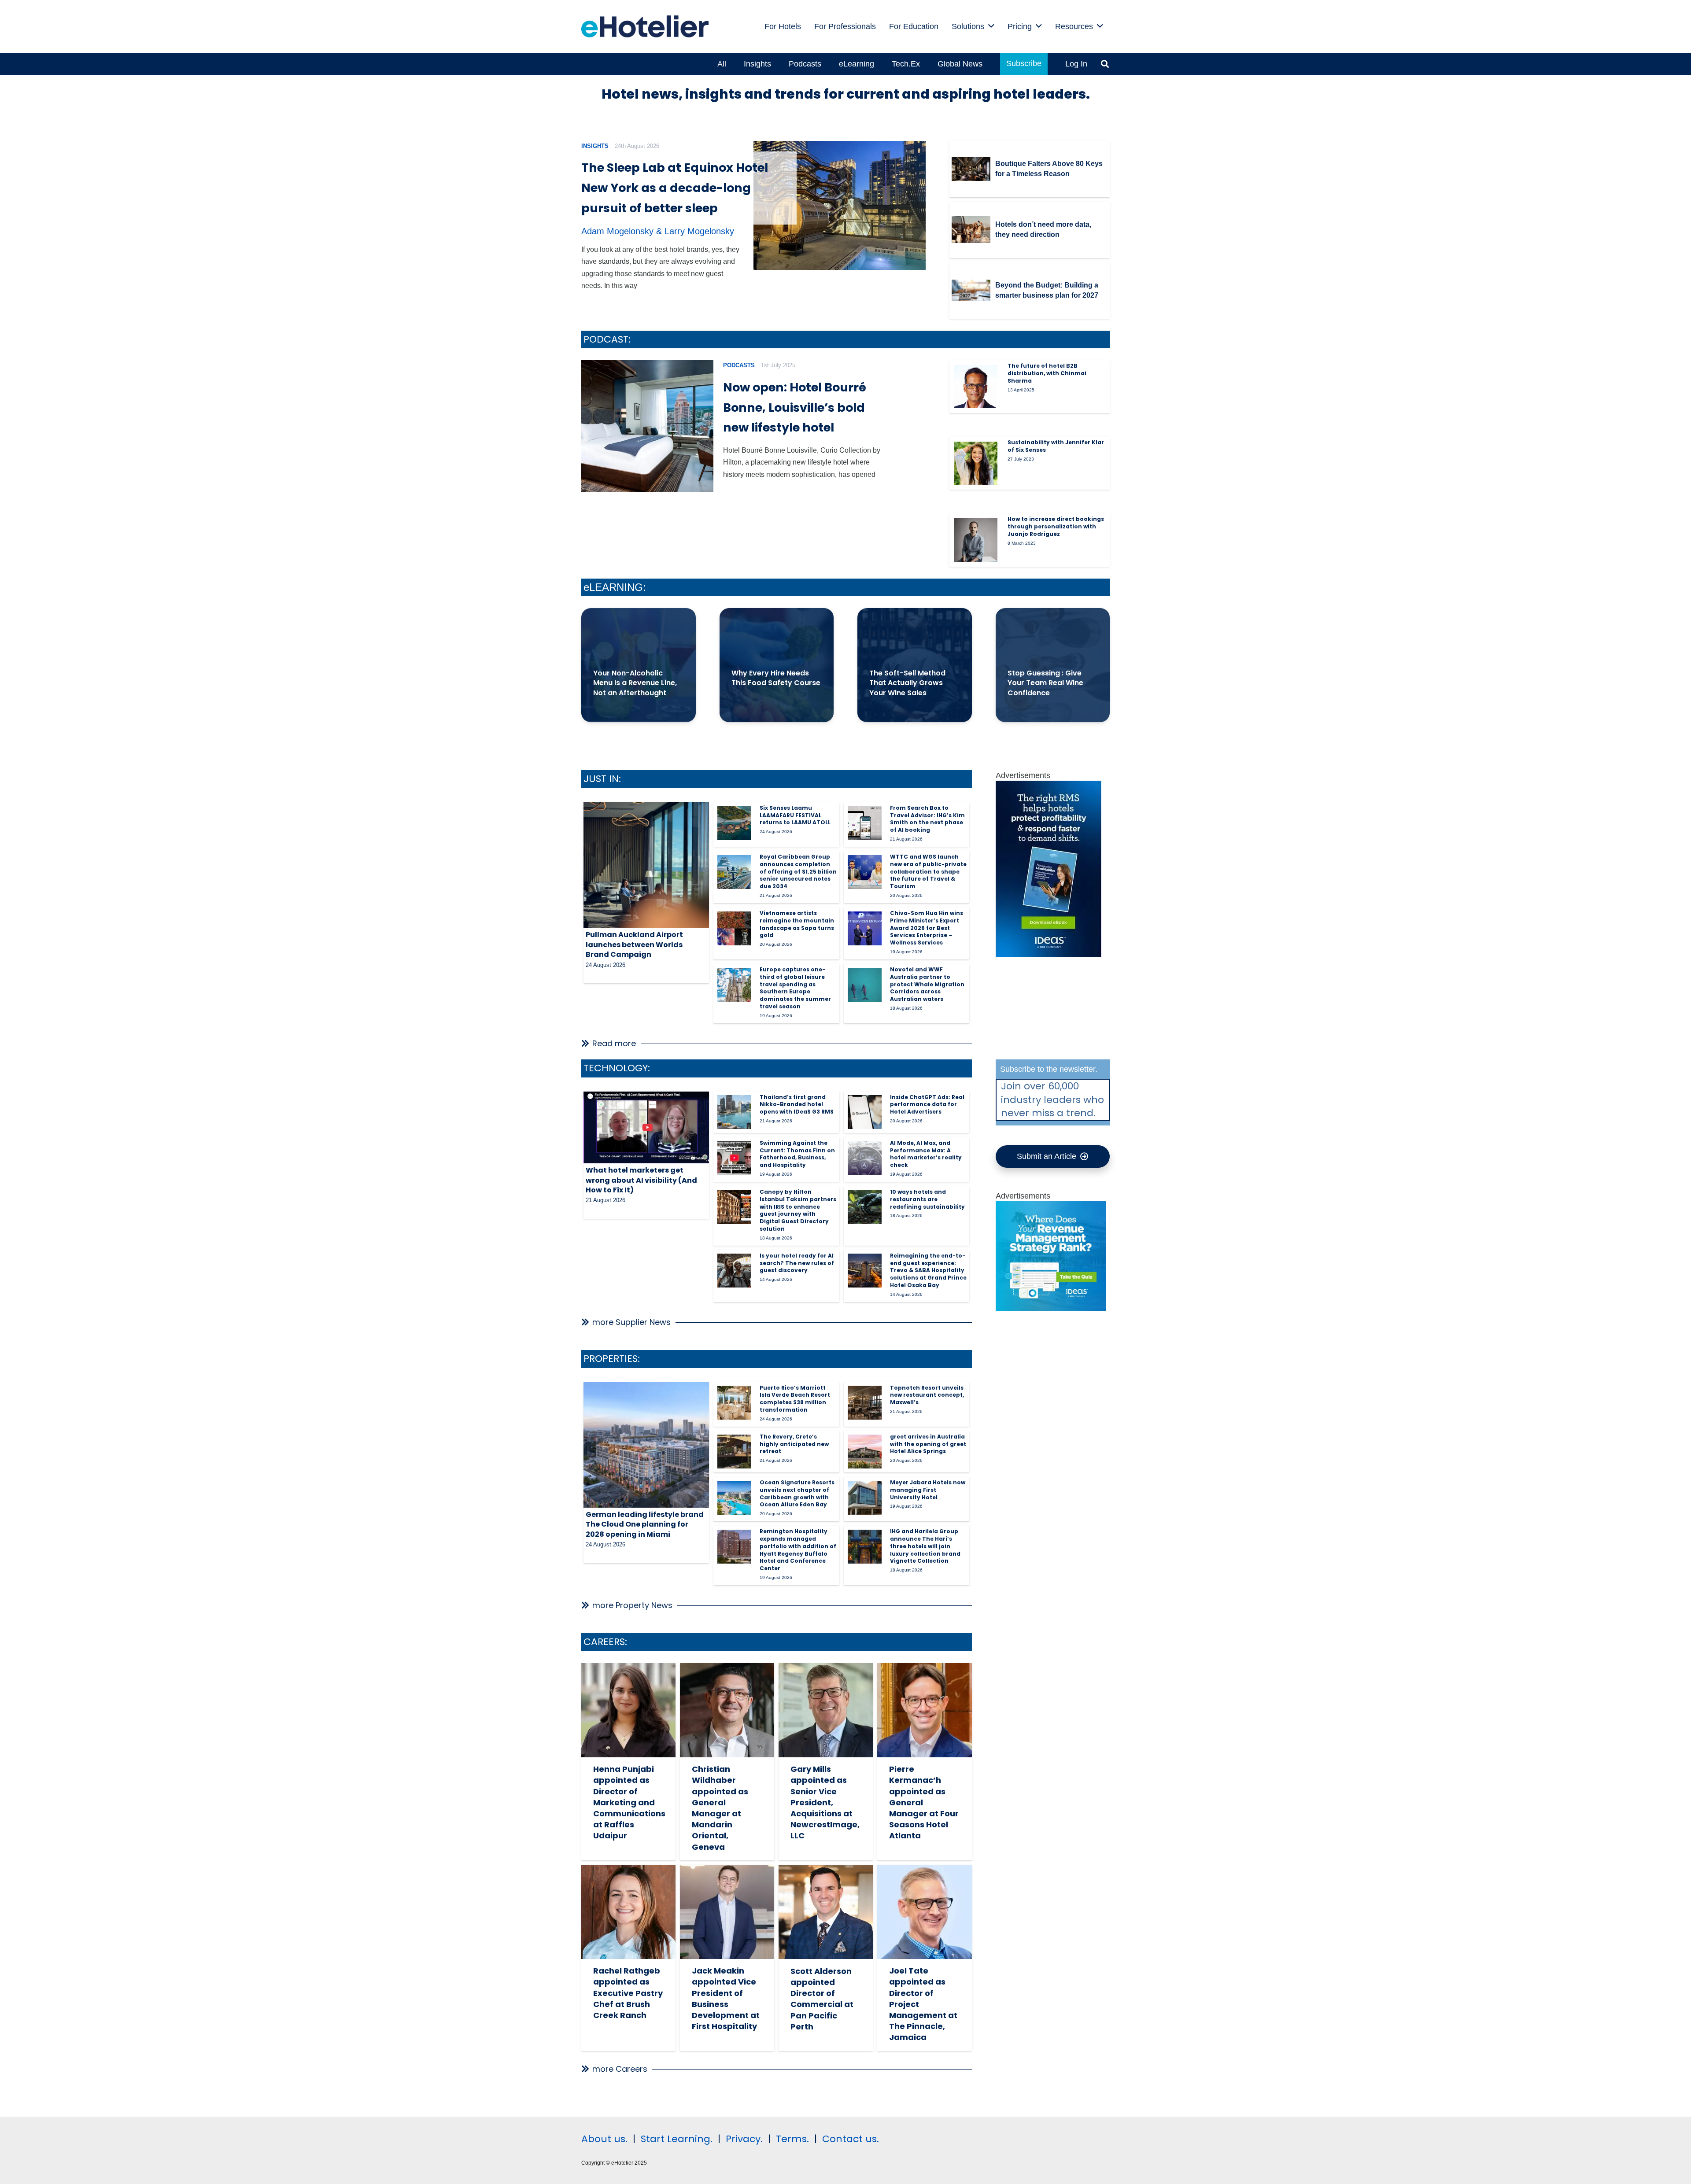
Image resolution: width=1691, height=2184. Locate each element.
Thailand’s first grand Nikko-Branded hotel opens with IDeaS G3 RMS (797, 1105)
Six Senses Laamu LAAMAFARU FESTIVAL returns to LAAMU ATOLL (795, 815)
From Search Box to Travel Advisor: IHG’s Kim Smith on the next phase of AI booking (927, 819)
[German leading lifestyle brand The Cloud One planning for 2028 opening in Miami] (646, 1445)
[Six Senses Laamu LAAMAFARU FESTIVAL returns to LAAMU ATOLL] (734, 823)
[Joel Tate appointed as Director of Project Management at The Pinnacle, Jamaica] (924, 1912)
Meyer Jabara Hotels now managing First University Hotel (928, 1490)
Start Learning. (675, 2139)
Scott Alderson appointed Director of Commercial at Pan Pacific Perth (822, 1999)
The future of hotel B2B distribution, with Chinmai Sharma (1047, 373)
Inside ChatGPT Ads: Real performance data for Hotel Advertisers (927, 1105)
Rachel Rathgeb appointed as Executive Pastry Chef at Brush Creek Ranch (628, 1993)
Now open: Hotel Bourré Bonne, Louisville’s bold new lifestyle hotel (795, 408)
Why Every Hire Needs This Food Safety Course (776, 678)
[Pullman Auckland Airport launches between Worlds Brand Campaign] (646, 865)
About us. (604, 2139)
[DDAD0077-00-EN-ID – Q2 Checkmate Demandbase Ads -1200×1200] (1051, 1309)
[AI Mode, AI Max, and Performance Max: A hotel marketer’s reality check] (865, 1158)
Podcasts (739, 365)
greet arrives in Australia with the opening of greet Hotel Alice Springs (928, 1444)
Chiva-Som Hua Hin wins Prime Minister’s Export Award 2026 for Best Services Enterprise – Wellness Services (927, 928)
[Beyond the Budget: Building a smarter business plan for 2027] (971, 291)
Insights (595, 146)
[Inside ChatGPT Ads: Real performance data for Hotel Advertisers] (865, 1112)
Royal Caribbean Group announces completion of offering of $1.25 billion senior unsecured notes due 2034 (798, 871)
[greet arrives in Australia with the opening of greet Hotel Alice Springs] (865, 1452)
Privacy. (744, 2139)
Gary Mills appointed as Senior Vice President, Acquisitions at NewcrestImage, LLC (825, 1802)
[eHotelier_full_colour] (645, 26)
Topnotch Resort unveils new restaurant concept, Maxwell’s (927, 1395)
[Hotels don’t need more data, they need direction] (971, 230)
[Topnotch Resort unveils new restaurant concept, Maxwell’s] (865, 1403)
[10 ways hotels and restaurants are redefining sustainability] (865, 1207)
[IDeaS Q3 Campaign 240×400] (1049, 954)
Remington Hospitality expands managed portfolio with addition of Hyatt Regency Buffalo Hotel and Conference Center (798, 1550)
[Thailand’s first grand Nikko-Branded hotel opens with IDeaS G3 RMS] (734, 1112)
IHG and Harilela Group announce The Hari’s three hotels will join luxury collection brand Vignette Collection (925, 1546)
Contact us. (851, 2139)
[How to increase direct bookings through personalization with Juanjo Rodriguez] (976, 540)
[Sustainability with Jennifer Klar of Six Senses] (976, 463)
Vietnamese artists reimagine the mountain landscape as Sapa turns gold (797, 924)
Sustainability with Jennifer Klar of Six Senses (1056, 446)
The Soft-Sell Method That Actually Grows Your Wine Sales (907, 683)
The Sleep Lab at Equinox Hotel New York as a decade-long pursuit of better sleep (675, 188)
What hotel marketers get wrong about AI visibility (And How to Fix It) (641, 1180)
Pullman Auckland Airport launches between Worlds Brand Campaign (634, 944)
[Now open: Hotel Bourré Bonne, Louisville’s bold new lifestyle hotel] (647, 426)
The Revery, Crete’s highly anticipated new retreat (794, 1444)
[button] (991, 26)
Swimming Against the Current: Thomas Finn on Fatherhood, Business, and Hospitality (797, 1154)
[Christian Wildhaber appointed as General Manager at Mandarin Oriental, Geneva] (727, 1710)
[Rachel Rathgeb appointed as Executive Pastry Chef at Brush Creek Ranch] (628, 1912)
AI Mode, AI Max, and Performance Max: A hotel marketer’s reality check (926, 1154)
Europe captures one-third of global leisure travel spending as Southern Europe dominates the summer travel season (795, 988)
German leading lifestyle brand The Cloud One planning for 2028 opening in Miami (645, 1524)
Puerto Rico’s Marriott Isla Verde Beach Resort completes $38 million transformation (795, 1399)
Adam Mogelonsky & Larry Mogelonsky (658, 231)
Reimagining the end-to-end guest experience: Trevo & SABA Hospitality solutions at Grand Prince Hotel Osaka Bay (928, 1270)
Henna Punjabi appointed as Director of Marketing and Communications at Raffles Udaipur (629, 1802)
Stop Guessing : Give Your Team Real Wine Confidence (1045, 683)
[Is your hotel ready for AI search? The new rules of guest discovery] (734, 1271)
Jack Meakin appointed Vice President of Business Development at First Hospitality (726, 1998)
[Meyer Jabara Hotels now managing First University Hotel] (865, 1498)
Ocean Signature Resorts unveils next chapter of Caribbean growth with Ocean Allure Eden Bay (797, 1493)
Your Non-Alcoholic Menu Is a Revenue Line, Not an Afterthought (635, 683)
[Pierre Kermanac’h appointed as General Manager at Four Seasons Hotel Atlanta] (924, 1710)
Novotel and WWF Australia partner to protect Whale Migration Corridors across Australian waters (927, 984)
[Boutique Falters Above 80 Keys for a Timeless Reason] (971, 169)
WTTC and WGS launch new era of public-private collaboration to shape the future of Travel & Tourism (928, 871)
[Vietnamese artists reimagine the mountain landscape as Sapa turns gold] (734, 928)
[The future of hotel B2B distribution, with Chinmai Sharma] (976, 387)
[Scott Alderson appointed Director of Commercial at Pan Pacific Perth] (826, 1912)
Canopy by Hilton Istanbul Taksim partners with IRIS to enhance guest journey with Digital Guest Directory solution (798, 1210)
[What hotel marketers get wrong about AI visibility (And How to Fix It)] (646, 1128)
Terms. (792, 2139)
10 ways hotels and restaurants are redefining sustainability (927, 1199)
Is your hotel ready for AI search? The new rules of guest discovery (797, 1263)
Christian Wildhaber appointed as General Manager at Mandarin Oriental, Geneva (720, 1808)
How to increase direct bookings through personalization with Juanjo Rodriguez (1056, 526)
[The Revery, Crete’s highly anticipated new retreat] (734, 1452)
